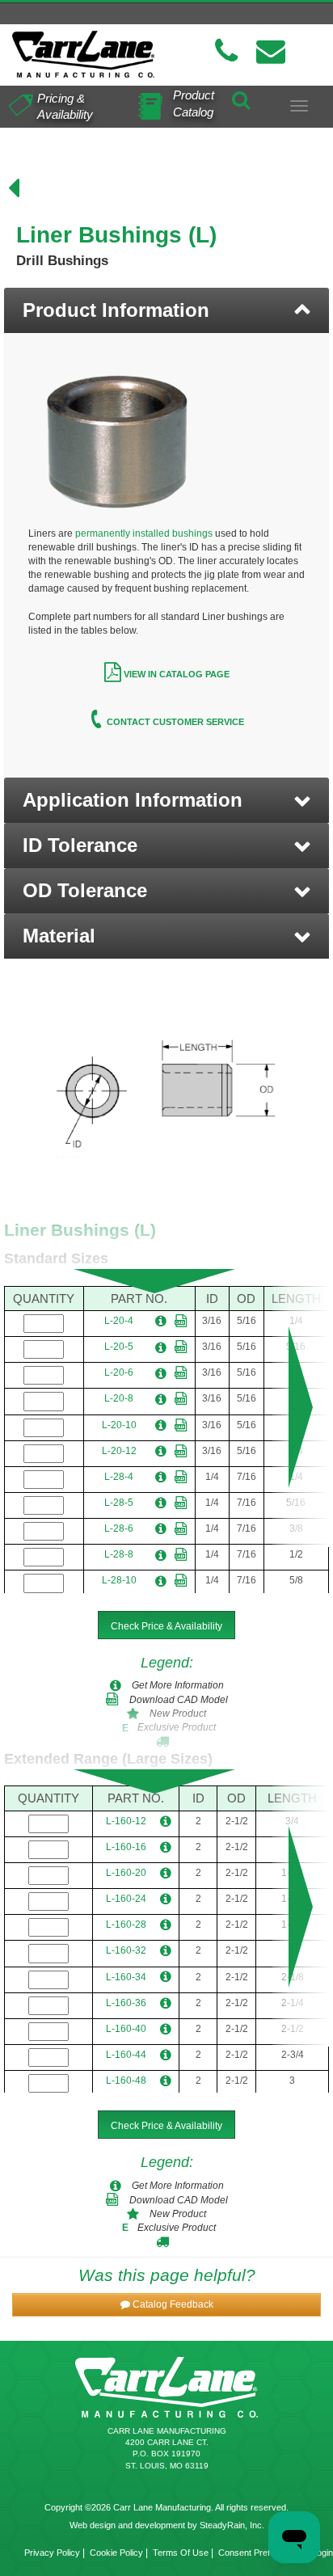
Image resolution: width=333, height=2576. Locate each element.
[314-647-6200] (226, 51)
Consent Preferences (260, 2553)
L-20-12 (119, 1451)
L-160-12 (126, 1821)
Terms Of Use (181, 2553)
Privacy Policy (52, 2553)
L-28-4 (119, 1477)
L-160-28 (126, 1925)
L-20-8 (119, 1398)
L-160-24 (126, 1899)
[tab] (166, 310)
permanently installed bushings (144, 533)
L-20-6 (119, 1372)
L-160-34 (126, 1977)
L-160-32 (126, 1950)
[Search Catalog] (241, 97)
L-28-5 (119, 1503)
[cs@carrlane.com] (271, 51)
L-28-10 (119, 1580)
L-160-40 (126, 2029)
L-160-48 (126, 2081)
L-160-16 (126, 1847)
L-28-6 (119, 1528)
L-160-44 (126, 2055)
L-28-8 (119, 1554)
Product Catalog (194, 103)
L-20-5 (119, 1347)
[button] (166, 800)
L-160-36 (126, 2003)
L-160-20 (126, 1873)
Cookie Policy (116, 2553)
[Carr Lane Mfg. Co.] (83, 54)
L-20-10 (119, 1425)
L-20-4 (119, 1321)
